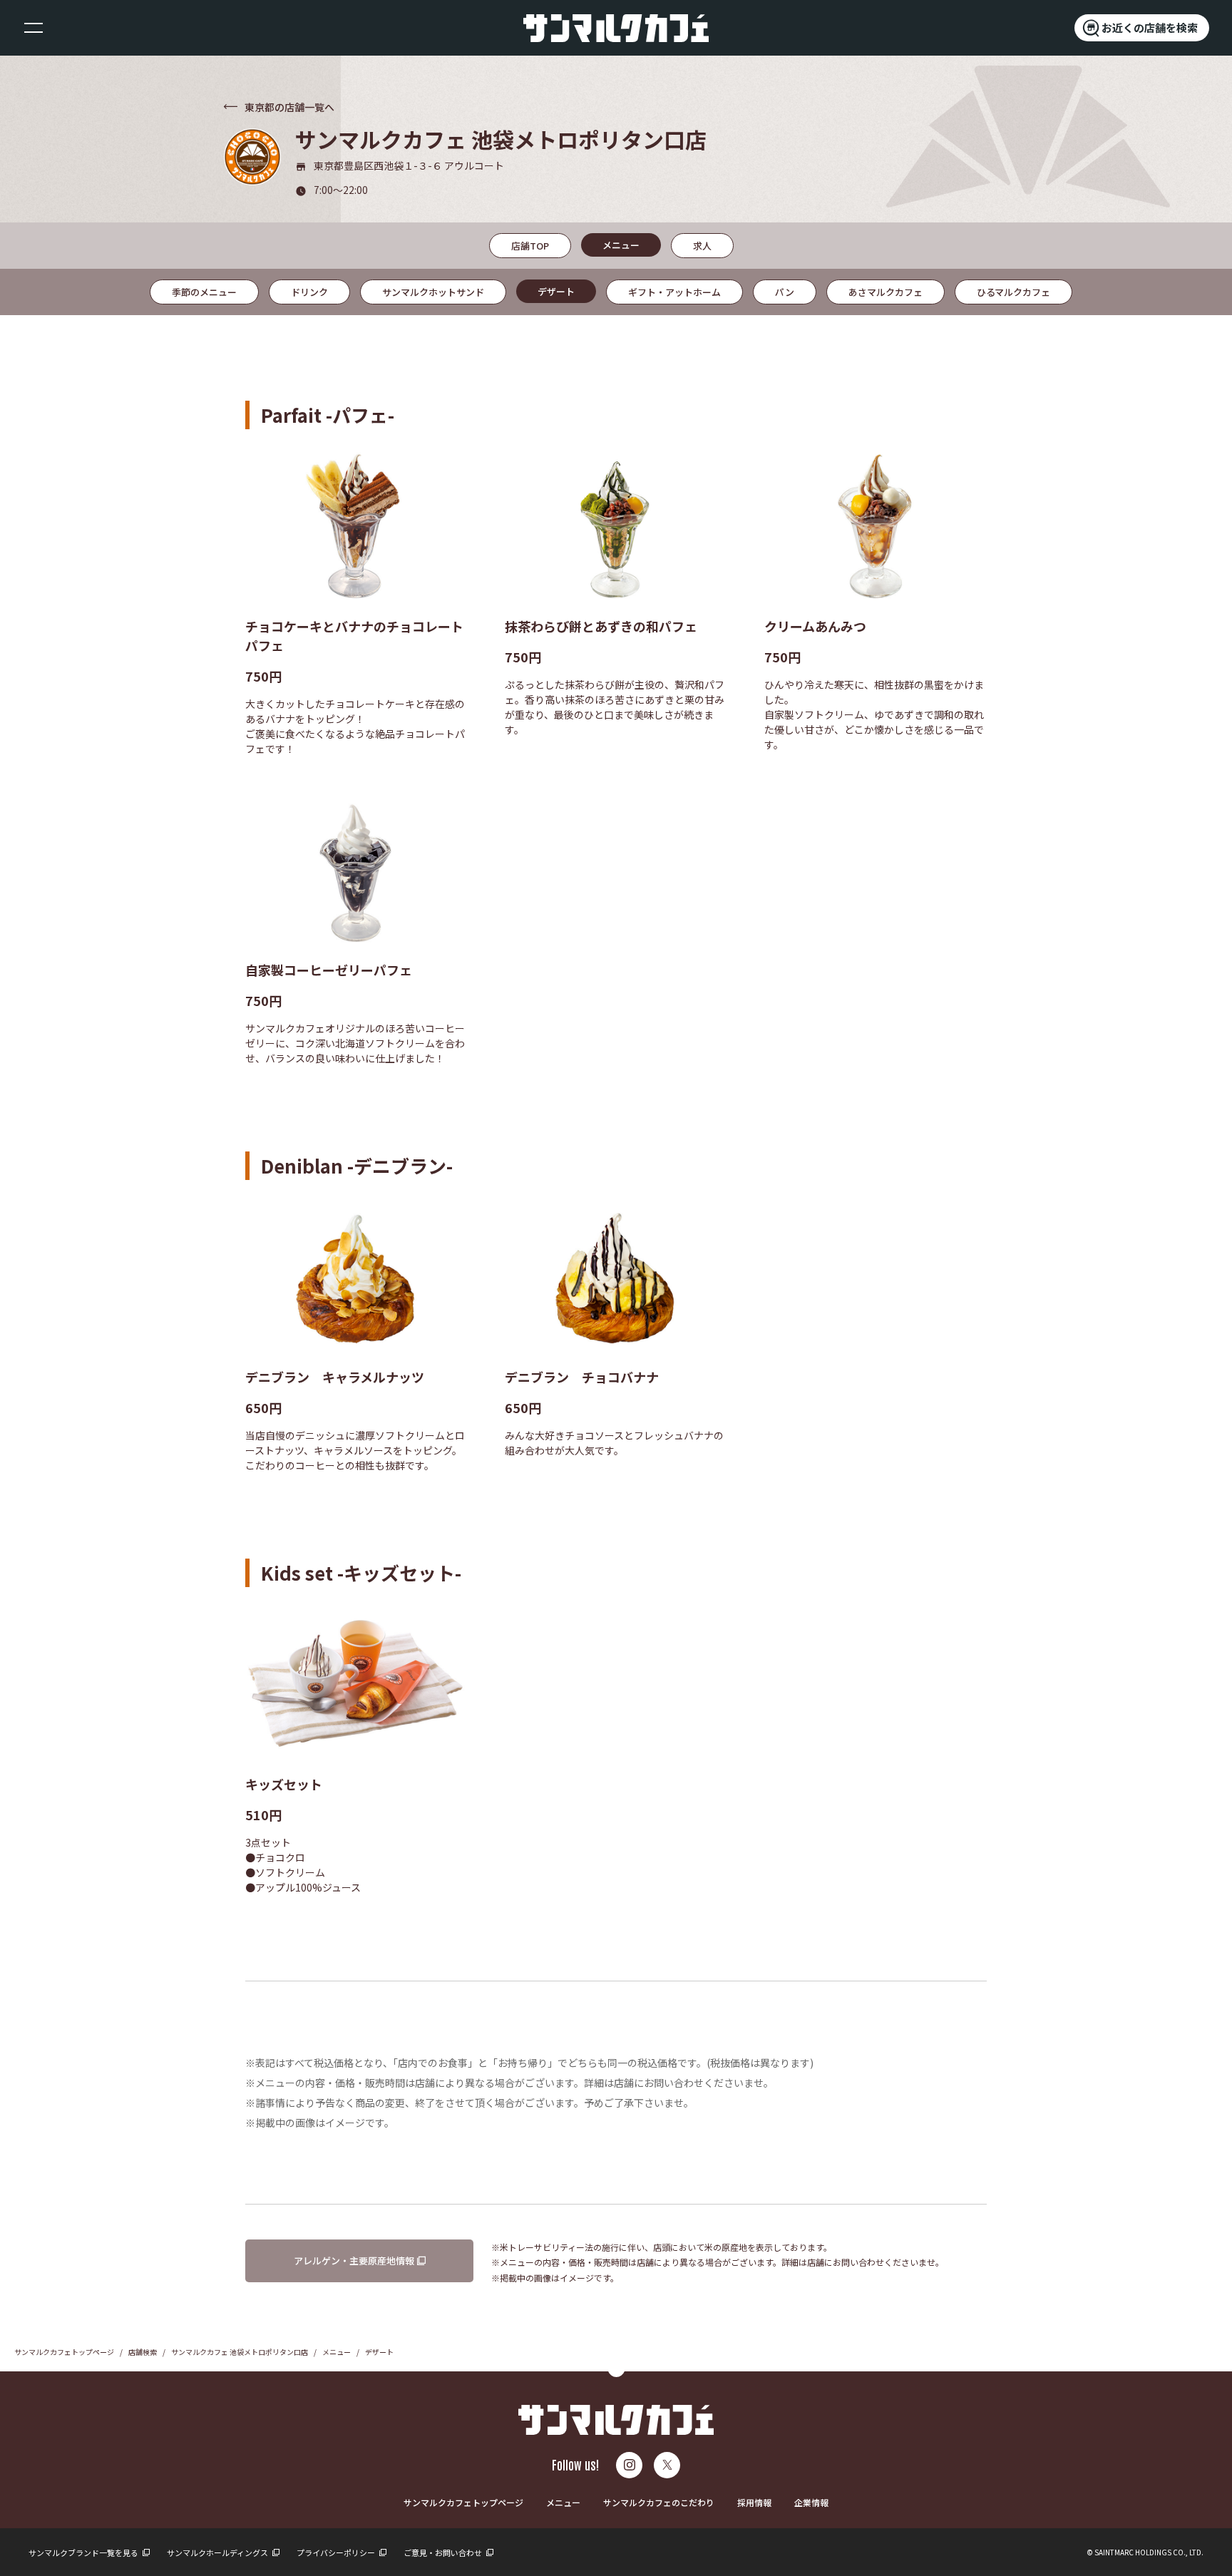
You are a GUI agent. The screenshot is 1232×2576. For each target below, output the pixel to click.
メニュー (337, 2352)
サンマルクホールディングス (218, 2552)
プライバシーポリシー (337, 2552)
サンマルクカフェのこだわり (659, 2502)
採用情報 (754, 2502)
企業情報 (811, 2502)
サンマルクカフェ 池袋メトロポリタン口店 (240, 2352)
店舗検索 (143, 2352)
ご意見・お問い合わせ (443, 2552)
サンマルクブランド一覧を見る (84, 2552)
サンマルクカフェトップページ (64, 2352)
